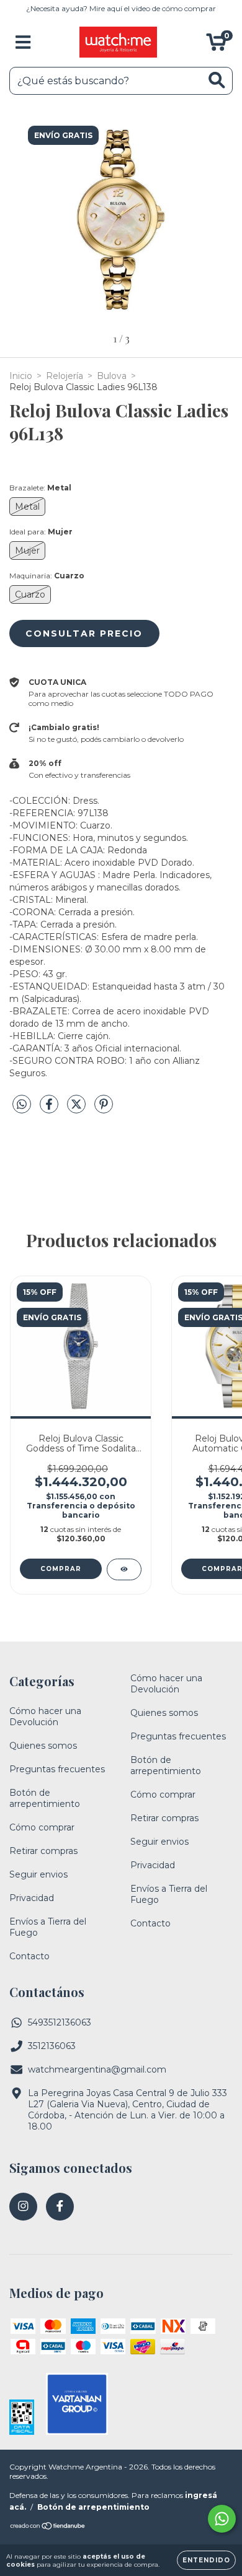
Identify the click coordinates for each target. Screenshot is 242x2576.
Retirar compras (43, 1851)
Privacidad (32, 1898)
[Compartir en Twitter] (78, 1110)
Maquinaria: (47, 576)
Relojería (65, 376)
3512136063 (52, 2046)
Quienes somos (43, 1746)
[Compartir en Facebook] (50, 1110)
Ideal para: (41, 532)
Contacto (29, 1956)
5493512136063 (60, 2022)
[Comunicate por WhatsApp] (222, 2519)
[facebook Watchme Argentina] (60, 2207)
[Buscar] (217, 80)
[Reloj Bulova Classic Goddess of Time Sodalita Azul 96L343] (124, 1569)
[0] (216, 45)
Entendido (206, 2560)
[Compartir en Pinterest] (104, 1110)
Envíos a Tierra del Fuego (48, 1927)
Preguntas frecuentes (57, 1769)
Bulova (112, 376)
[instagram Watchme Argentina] (23, 2207)
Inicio (21, 376)
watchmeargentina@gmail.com (97, 2069)
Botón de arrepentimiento (45, 1798)
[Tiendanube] (48, 2527)
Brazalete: (40, 488)
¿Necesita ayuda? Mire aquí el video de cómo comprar (121, 8)
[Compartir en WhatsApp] (22, 1105)
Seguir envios (38, 1874)
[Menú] (23, 42)
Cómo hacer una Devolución (45, 1717)
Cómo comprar (42, 1827)
